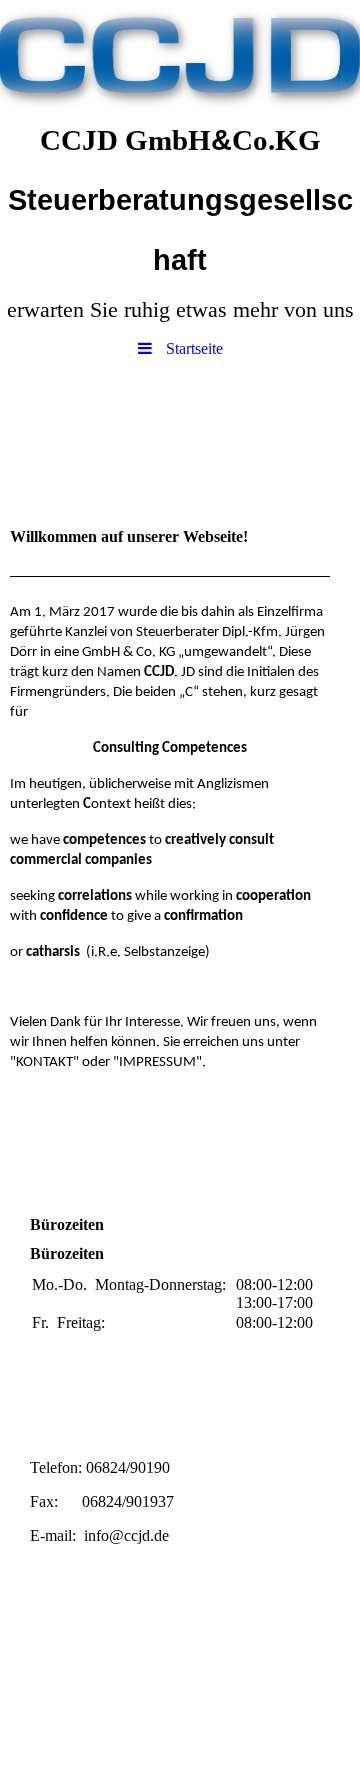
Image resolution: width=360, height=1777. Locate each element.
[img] (180, 55)
